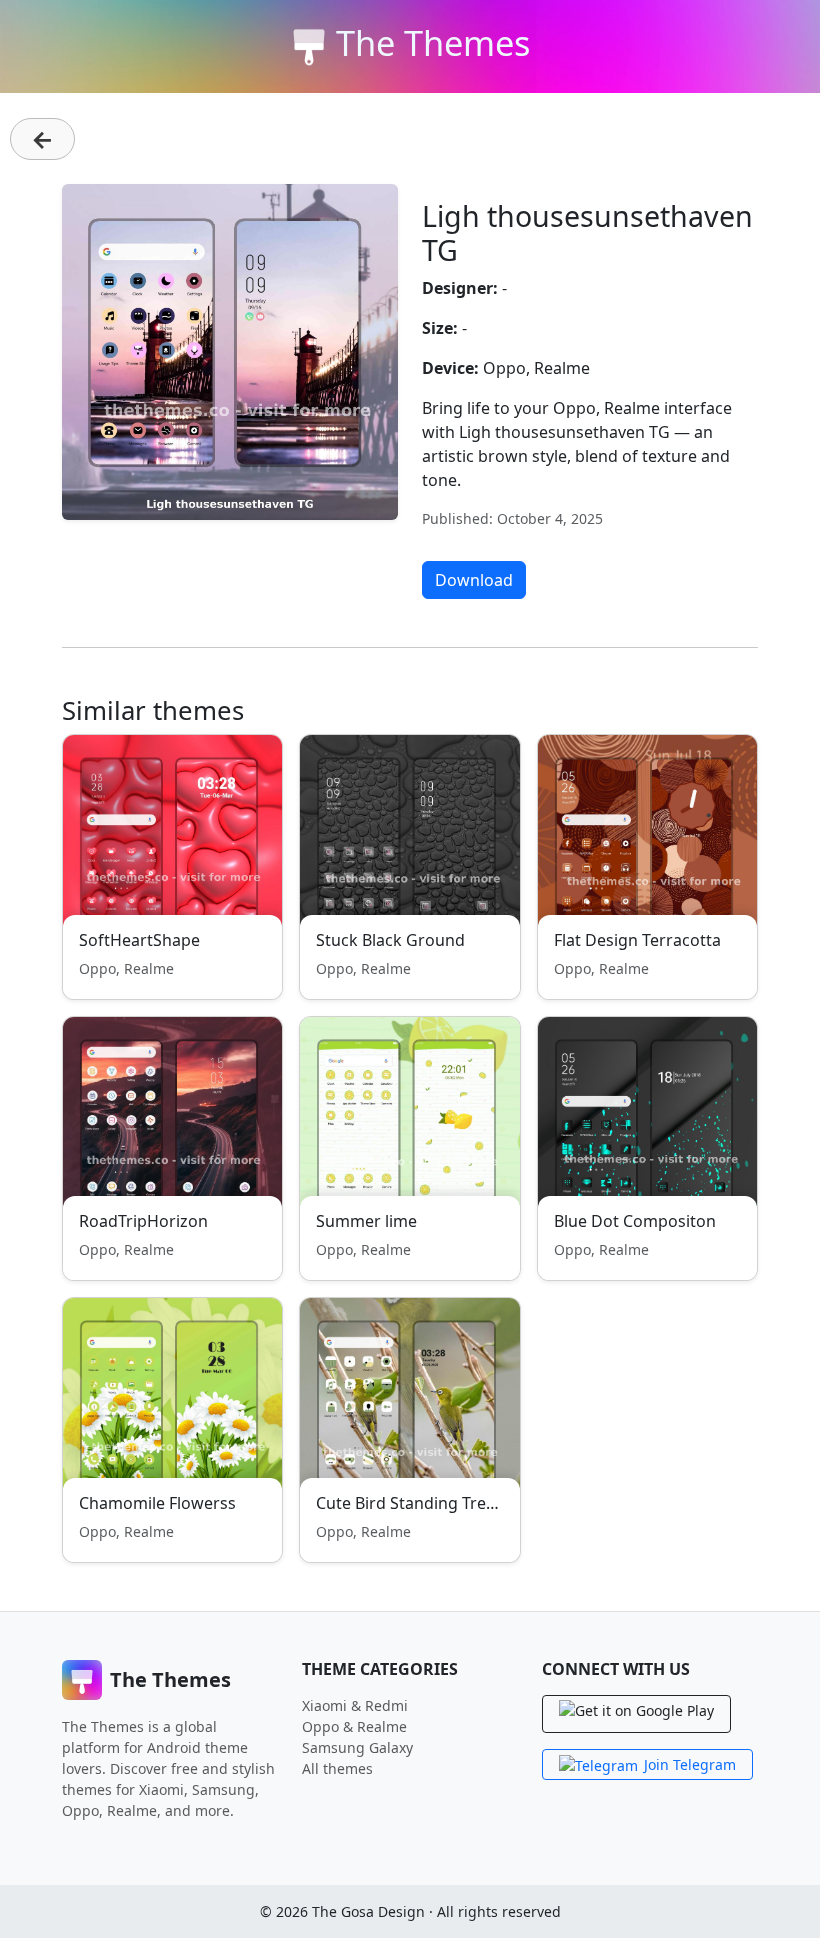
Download (474, 580)
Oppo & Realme (354, 1726)
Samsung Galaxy (357, 1747)
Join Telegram (690, 1764)
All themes (337, 1768)
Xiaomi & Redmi (355, 1705)
